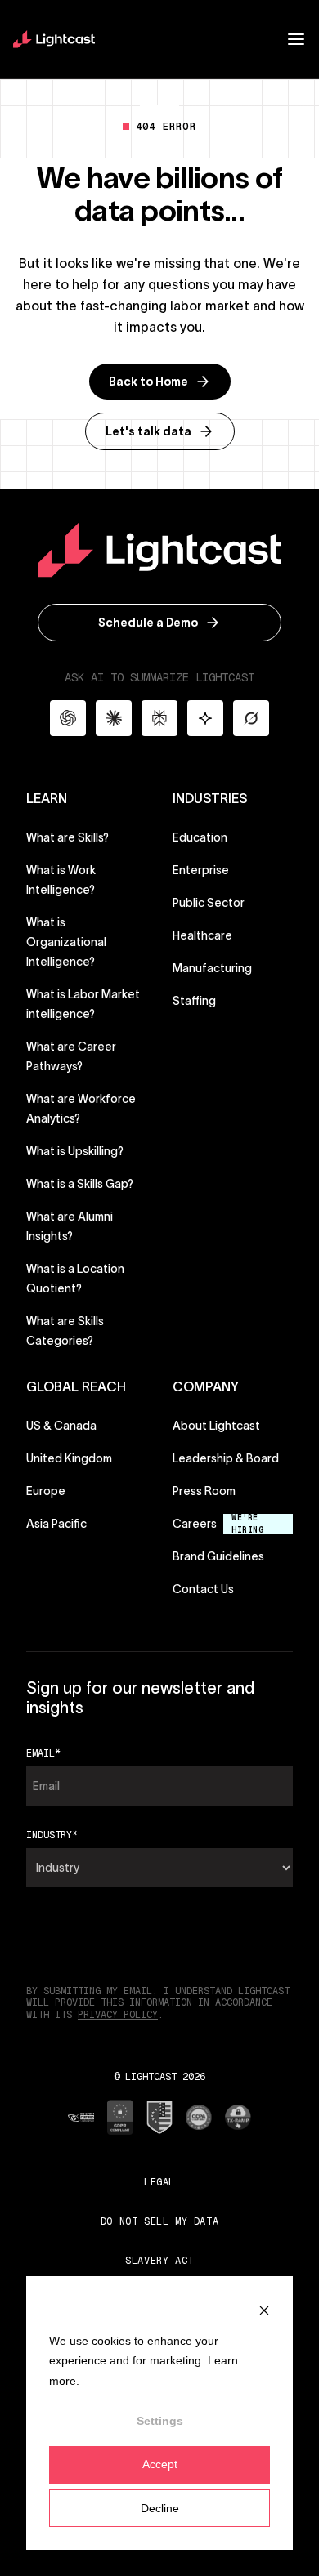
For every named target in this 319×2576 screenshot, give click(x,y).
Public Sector (209, 903)
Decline (160, 2508)
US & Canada (61, 1426)
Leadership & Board (226, 1458)
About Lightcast (216, 1426)
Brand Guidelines (218, 1556)
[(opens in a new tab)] (81, 2117)
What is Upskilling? (75, 1151)
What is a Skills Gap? (80, 1184)
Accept (160, 2464)
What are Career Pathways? (71, 1056)
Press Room (204, 1491)
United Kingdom (69, 1458)
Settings (160, 2421)
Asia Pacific (56, 1524)
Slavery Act (159, 2260)
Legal (159, 2182)
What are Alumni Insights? (70, 1226)
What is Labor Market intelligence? (83, 1004)
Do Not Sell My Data (159, 2221)
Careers (195, 1524)
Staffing (194, 1001)
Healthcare (202, 935)
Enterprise (201, 870)
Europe (46, 1491)
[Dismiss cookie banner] (264, 2309)
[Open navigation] (296, 39)
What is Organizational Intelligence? (66, 942)
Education (200, 837)
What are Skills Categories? (65, 1331)
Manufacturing (212, 968)
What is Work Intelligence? (61, 880)
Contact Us (203, 1589)
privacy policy (118, 2015)
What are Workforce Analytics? (81, 1109)
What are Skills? (67, 837)
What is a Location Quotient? (75, 1279)
